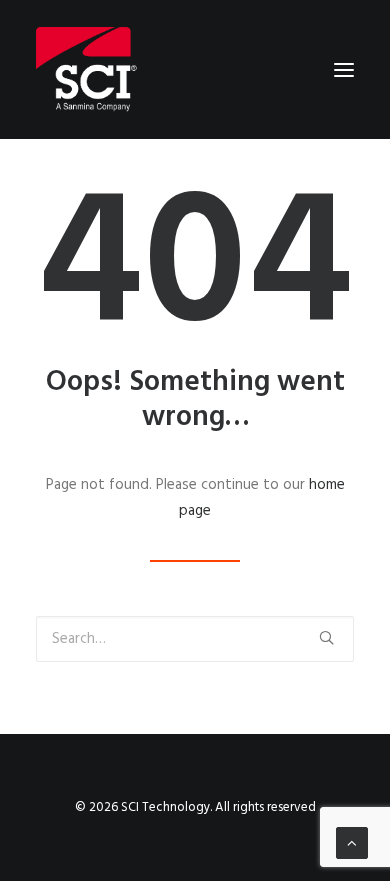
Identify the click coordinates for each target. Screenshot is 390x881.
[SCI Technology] (87, 69)
